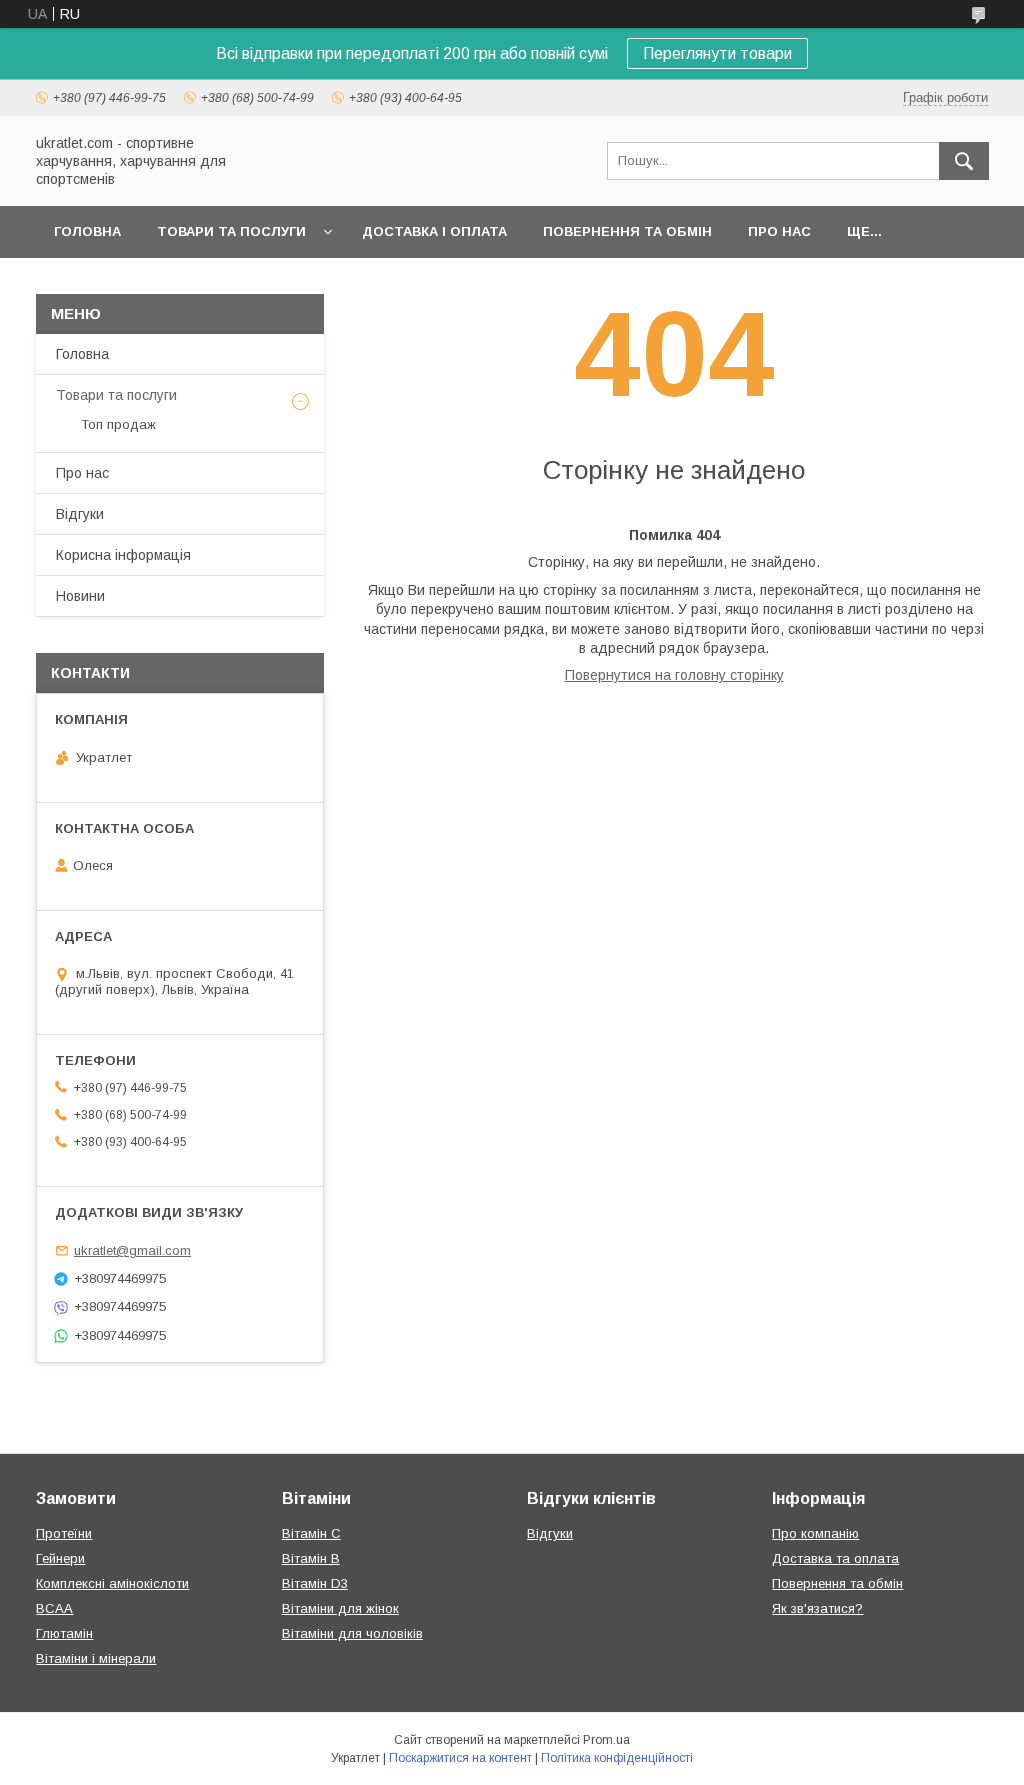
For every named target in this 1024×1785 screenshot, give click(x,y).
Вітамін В (311, 1558)
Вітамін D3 (315, 1583)
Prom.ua (606, 1740)
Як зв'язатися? (817, 1608)
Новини (80, 596)
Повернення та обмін (627, 231)
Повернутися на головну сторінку (674, 675)
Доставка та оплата (835, 1558)
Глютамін (64, 1633)
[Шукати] (964, 161)
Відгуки (80, 514)
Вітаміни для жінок (340, 1608)
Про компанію (815, 1533)
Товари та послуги (231, 231)
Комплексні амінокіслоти (112, 1583)
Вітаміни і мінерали (96, 1658)
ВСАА (54, 1608)
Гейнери (60, 1558)
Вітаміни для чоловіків (352, 1633)
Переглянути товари (717, 53)
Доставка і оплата (434, 231)
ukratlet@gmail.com (132, 1250)
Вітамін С (311, 1533)
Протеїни (64, 1533)
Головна (87, 231)
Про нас (779, 231)
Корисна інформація (123, 555)
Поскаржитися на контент (460, 1758)
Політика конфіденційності (617, 1758)
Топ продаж (118, 424)
